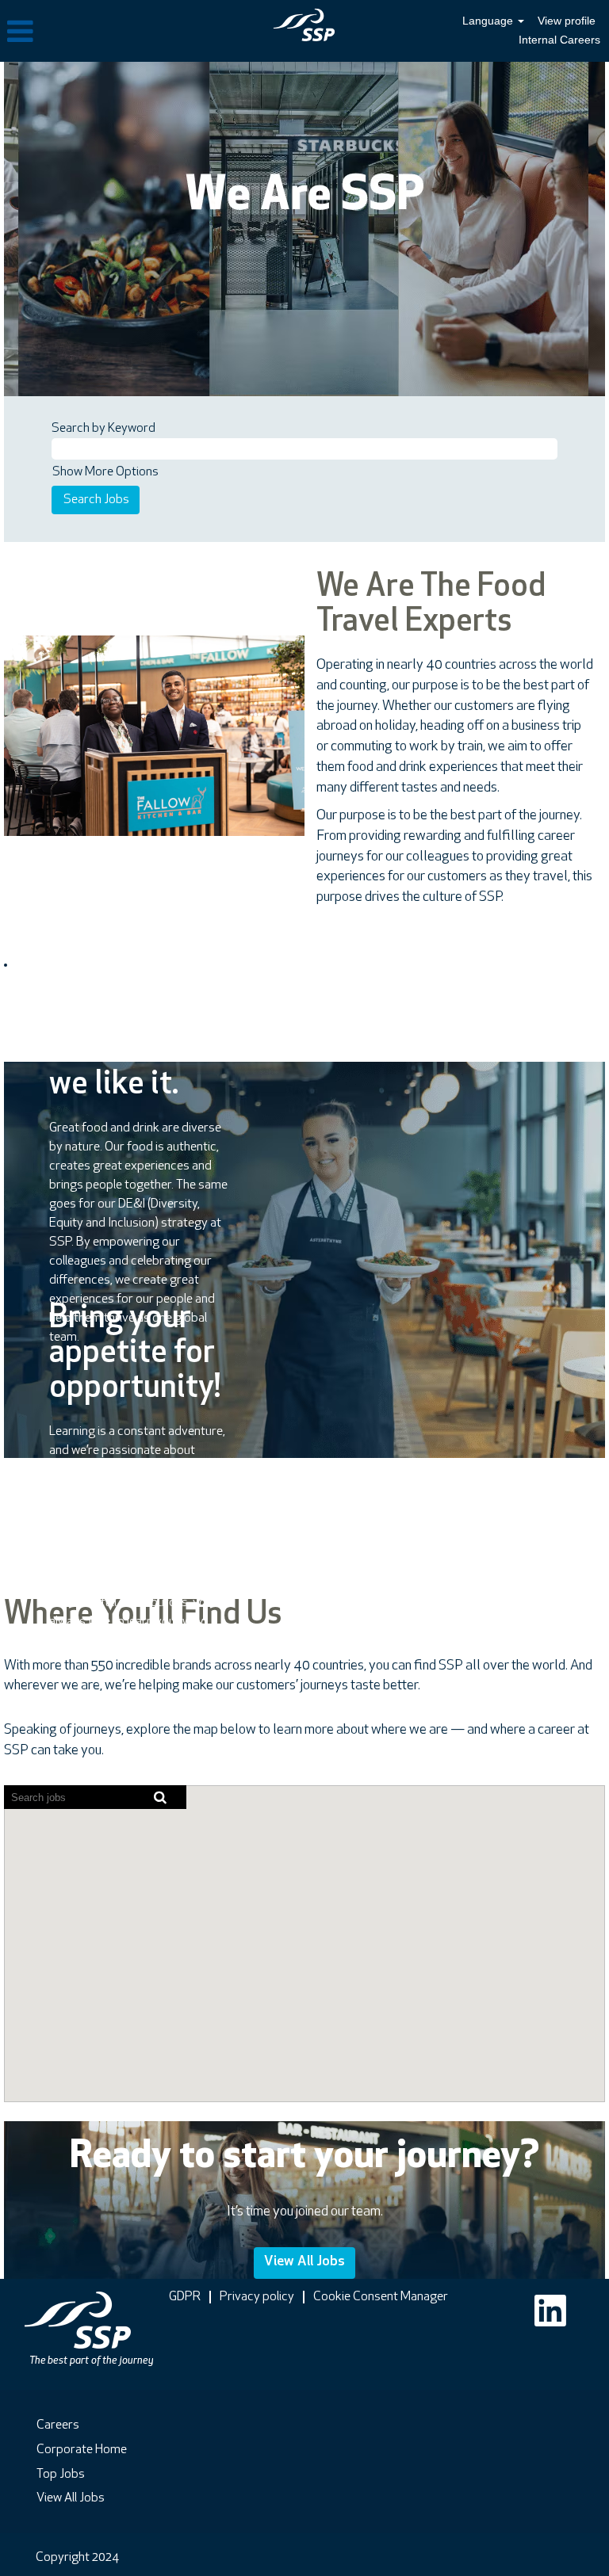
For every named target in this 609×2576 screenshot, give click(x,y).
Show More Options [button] (105, 472)
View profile (567, 21)
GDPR (185, 2297)
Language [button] (489, 21)
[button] (101, 32)
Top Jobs (61, 2475)
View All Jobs (304, 2262)
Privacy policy (257, 2297)
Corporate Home (82, 2450)
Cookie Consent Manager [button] (381, 2297)
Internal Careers (559, 40)
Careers (58, 2425)
